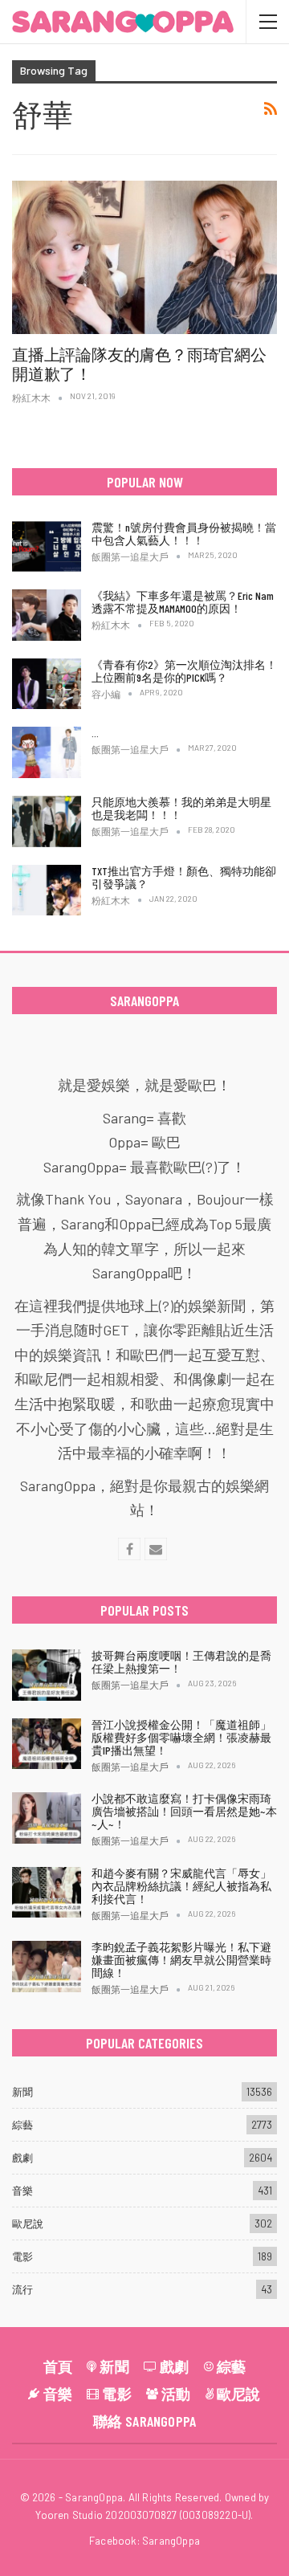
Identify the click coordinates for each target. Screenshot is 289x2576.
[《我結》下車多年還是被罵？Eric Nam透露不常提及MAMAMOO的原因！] (47, 615)
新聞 (22, 2092)
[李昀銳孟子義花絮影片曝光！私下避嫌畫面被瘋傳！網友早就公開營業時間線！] (47, 1967)
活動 (176, 2394)
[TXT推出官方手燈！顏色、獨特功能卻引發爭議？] (47, 891)
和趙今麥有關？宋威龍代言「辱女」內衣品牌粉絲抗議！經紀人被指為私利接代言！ (181, 1886)
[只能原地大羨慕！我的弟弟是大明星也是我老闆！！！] (47, 821)
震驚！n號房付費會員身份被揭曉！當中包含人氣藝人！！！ (184, 534)
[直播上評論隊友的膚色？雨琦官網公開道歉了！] (144, 257)
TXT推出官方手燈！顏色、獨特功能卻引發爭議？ (184, 877)
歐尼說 (28, 2223)
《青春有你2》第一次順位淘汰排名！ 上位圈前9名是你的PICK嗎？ (184, 671)
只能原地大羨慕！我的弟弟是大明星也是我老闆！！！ (181, 808)
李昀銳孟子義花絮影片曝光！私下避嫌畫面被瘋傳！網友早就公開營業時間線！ (181, 1960)
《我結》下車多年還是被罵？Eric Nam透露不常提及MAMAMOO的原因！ (183, 602)
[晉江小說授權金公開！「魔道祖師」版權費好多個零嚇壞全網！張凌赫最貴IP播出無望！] (47, 1744)
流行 (22, 2289)
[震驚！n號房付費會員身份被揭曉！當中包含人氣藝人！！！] (47, 547)
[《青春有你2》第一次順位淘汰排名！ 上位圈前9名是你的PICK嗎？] (47, 684)
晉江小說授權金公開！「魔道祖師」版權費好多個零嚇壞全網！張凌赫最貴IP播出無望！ (181, 1737)
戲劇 (22, 2158)
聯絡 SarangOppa (145, 2421)
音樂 (22, 2191)
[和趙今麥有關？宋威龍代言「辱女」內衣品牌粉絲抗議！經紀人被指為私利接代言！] (47, 1893)
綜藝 (22, 2125)
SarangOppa (171, 2541)
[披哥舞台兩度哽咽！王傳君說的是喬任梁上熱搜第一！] (47, 1675)
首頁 (58, 2366)
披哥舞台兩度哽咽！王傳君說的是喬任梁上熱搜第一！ (181, 1662)
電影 (22, 2256)
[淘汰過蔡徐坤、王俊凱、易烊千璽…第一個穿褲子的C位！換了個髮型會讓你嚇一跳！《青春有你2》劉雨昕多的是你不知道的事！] (47, 752)
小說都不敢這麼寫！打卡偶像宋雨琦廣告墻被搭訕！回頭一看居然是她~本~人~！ (184, 1811)
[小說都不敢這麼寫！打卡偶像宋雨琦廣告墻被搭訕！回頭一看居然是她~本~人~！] (47, 1818)
